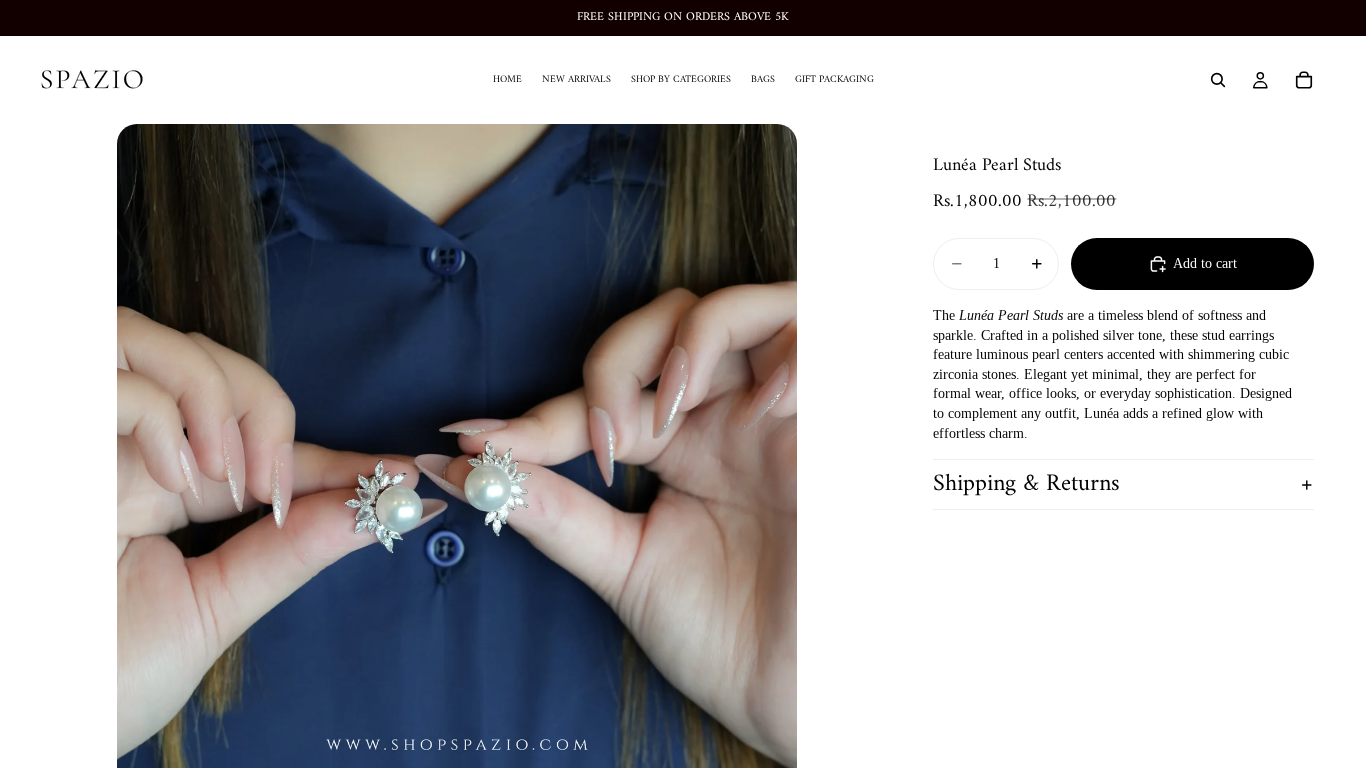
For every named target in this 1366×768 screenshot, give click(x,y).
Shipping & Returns (1026, 484)
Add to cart (1205, 263)
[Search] (1218, 80)
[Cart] (1304, 80)
